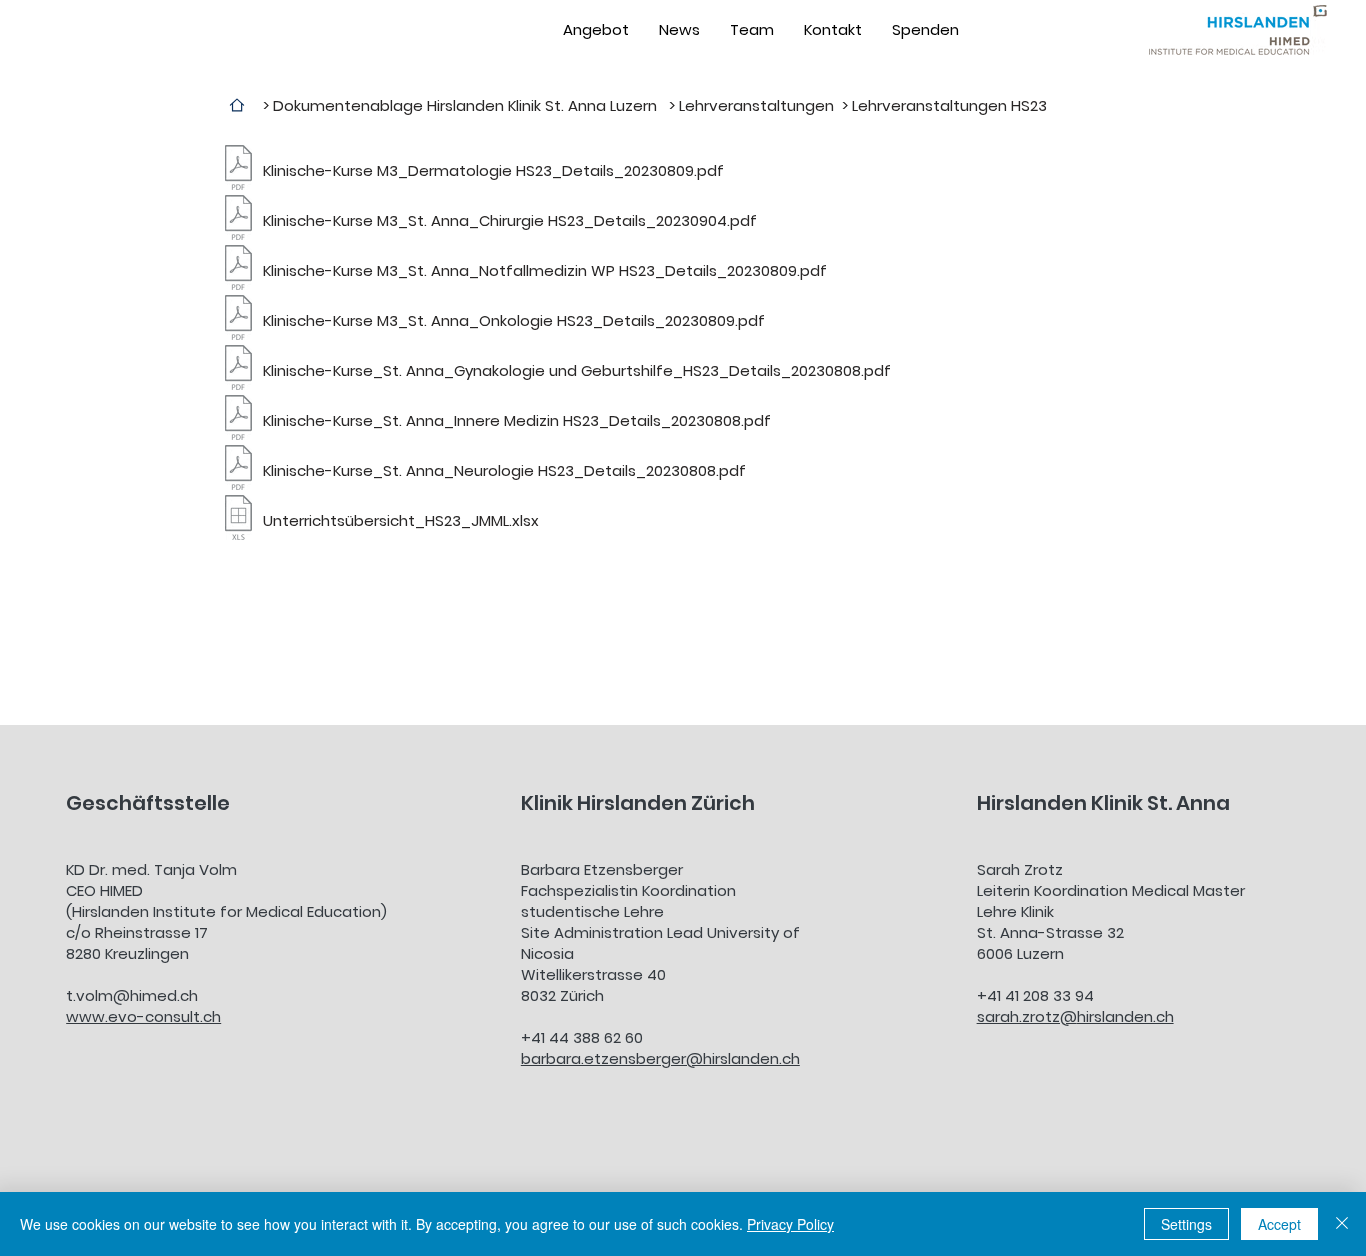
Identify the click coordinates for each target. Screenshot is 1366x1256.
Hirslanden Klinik (1062, 803)
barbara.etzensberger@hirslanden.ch (660, 1058)
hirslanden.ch (1125, 1016)
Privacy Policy (790, 1224)
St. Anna (1188, 803)
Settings (1186, 1224)
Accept (1279, 1224)
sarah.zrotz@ (1027, 1016)
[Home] (237, 105)
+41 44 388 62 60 (582, 1037)
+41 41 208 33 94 (1035, 995)
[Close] (1342, 1224)
